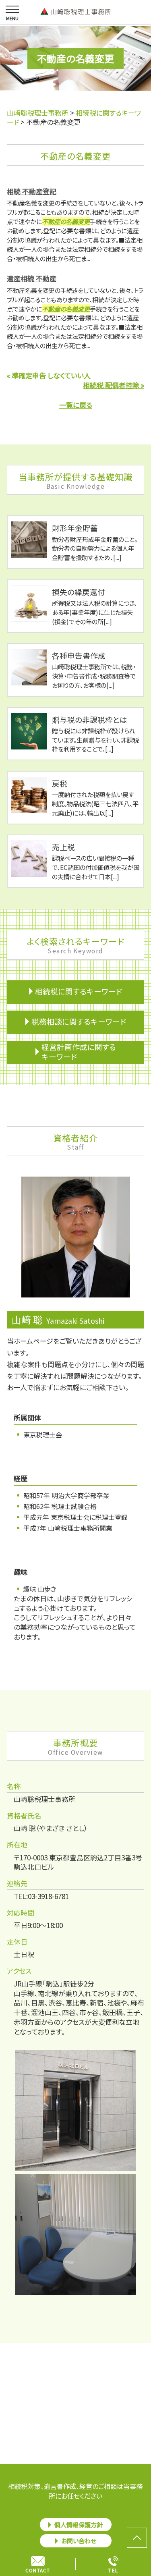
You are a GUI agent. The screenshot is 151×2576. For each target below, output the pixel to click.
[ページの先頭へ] (137, 2538)
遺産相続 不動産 (32, 278)
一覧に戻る (76, 405)
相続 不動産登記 (32, 191)
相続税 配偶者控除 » (114, 385)
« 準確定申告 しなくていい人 (49, 375)
